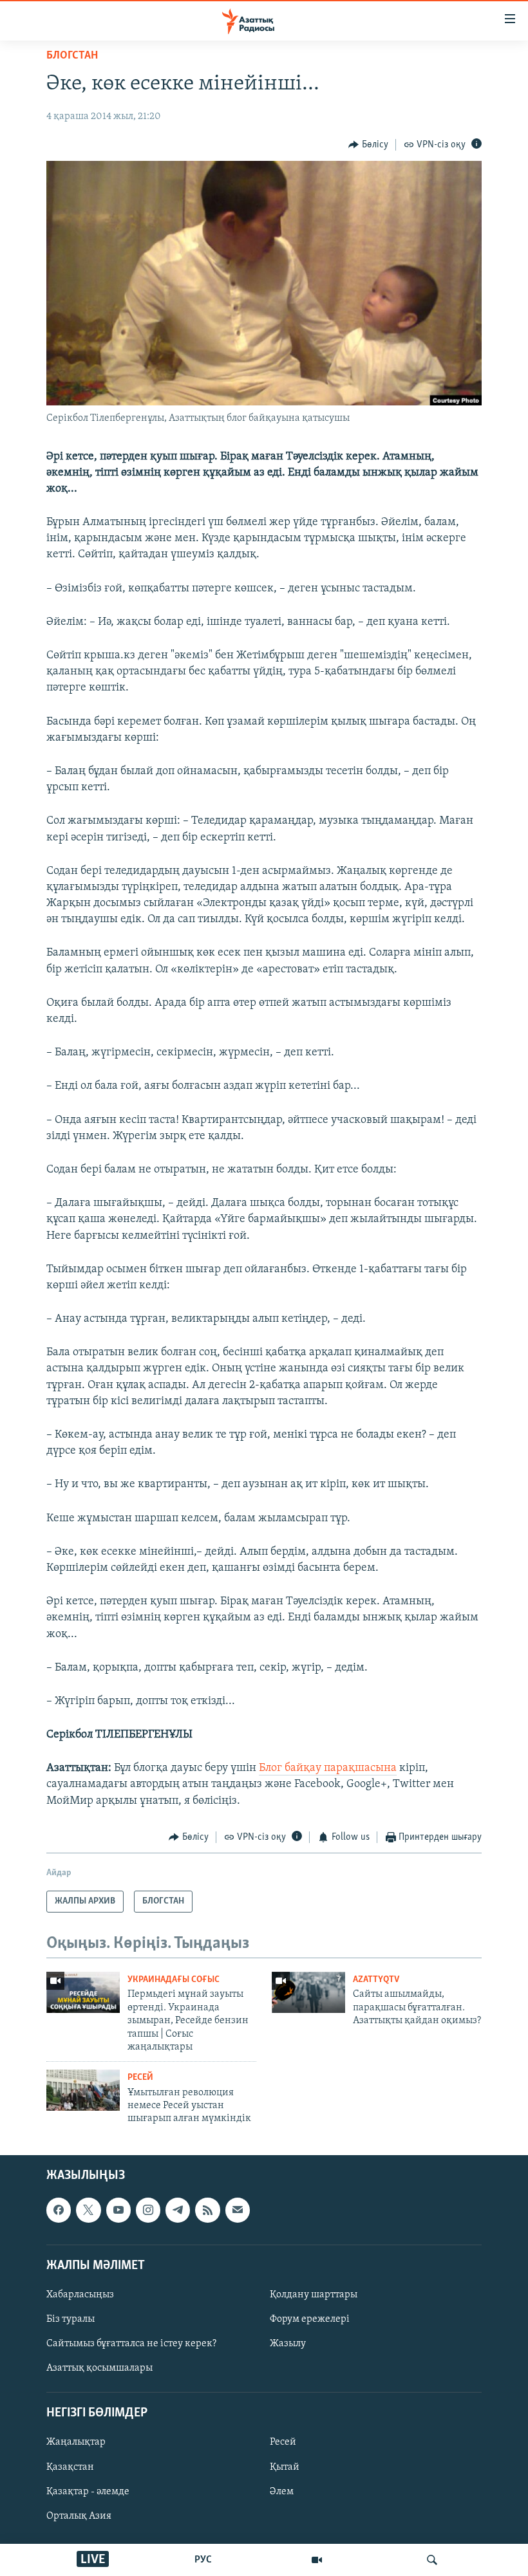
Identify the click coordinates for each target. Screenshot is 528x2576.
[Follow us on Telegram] (178, 2210)
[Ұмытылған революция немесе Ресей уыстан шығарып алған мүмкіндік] (83, 2090)
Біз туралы (71, 2319)
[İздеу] (432, 2560)
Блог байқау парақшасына (328, 1768)
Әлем (282, 2491)
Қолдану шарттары (314, 2295)
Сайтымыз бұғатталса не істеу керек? (131, 2344)
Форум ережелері (310, 2319)
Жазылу (288, 2344)
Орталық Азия (79, 2516)
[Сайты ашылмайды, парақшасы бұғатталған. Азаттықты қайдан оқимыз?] (308, 1992)
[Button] (368, 145)
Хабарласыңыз (80, 2295)
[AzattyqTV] (317, 2560)
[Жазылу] (238, 2210)
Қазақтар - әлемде (88, 2491)
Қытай (285, 2467)
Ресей (140, 2078)
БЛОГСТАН (72, 56)
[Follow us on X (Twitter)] (88, 2210)
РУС (203, 2560)
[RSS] (207, 2210)
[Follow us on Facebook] (59, 2210)
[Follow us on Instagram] (148, 2210)
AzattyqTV (376, 1980)
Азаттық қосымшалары (99, 2368)
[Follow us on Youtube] (118, 2210)
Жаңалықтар (76, 2442)
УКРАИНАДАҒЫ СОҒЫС (174, 1980)
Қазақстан (70, 2467)
